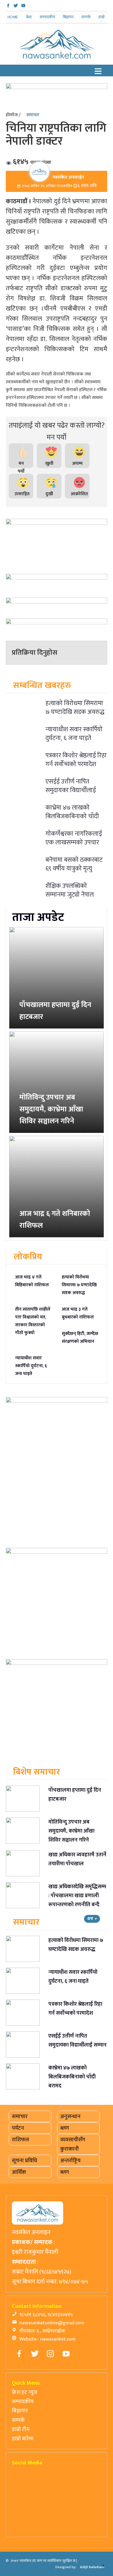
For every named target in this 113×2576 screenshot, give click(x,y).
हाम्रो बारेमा (23, 2439)
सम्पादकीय (47, 17)
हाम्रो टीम (102, 20)
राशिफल (20, 2140)
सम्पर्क (86, 17)
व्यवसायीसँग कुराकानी (73, 2144)
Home (13, 17)
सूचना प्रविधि (24, 2160)
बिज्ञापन (68, 17)
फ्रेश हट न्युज (24, 2392)
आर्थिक (19, 2172)
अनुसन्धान (70, 2116)
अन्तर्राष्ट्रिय (70, 2160)
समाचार (33, 115)
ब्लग (65, 2128)
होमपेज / (13, 115)
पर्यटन (18, 2128)
